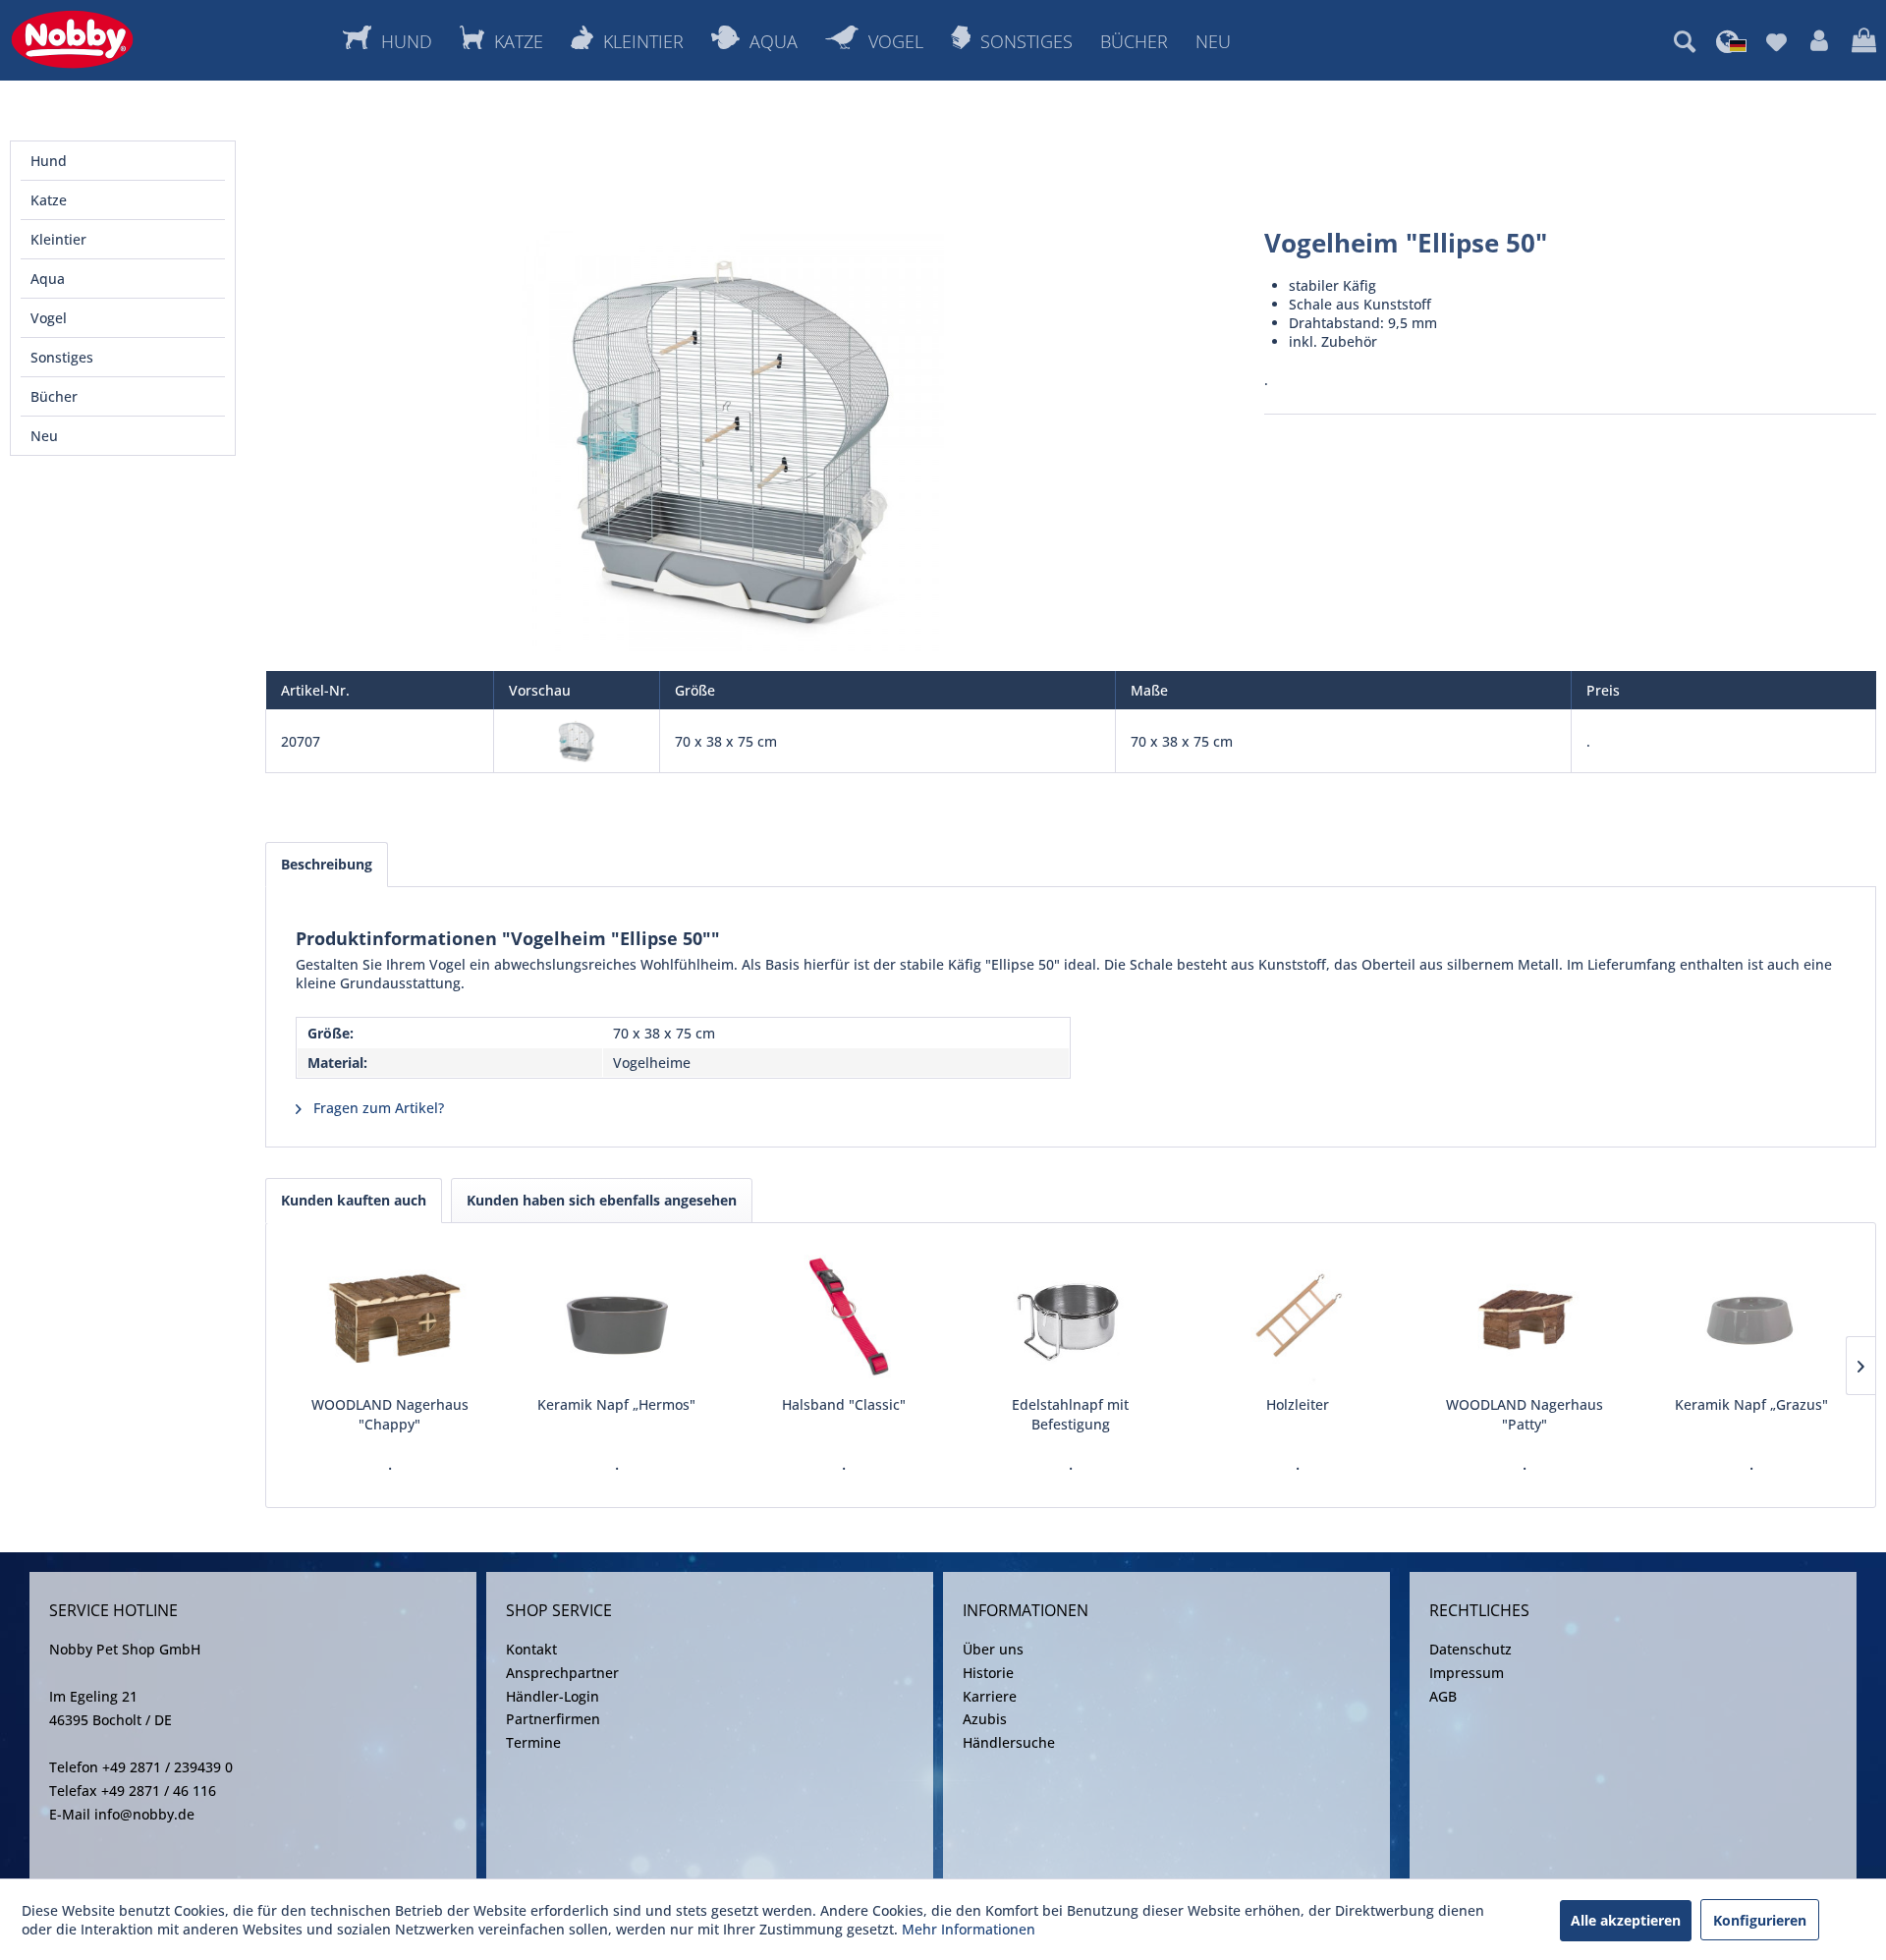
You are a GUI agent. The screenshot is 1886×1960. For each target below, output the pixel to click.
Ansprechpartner (562, 1673)
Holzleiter (1298, 1404)
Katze (49, 200)
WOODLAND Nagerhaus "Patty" (1525, 1414)
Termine (533, 1742)
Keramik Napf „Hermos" (616, 1404)
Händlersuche (1009, 1742)
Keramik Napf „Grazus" (1751, 1404)
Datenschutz (1470, 1649)
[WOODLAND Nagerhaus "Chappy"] (389, 1316)
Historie (988, 1673)
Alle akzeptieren (1626, 1920)
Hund (49, 161)
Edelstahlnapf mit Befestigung (1070, 1414)
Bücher (54, 396)
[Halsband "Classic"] (843, 1316)
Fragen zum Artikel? (377, 1108)
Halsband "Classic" (844, 1404)
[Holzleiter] (1298, 1316)
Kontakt (531, 1649)
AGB (1443, 1696)
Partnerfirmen (553, 1719)
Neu (44, 436)
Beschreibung (327, 864)
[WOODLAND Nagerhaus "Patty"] (1525, 1316)
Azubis (985, 1719)
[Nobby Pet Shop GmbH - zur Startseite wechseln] (72, 39)
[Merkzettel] (1776, 41)
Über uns (993, 1649)
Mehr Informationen (969, 1929)
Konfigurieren (1760, 1920)
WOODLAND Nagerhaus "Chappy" (390, 1414)
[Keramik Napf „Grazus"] (1752, 1316)
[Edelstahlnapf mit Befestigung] (1070, 1316)
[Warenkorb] (1864, 41)
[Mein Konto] (1819, 41)
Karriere (990, 1696)
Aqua (48, 279)
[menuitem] (1685, 41)
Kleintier (58, 239)
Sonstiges (62, 357)
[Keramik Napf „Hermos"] (616, 1316)
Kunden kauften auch (354, 1200)
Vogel (49, 318)
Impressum (1467, 1673)
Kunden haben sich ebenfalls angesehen (602, 1200)
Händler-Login (553, 1696)
